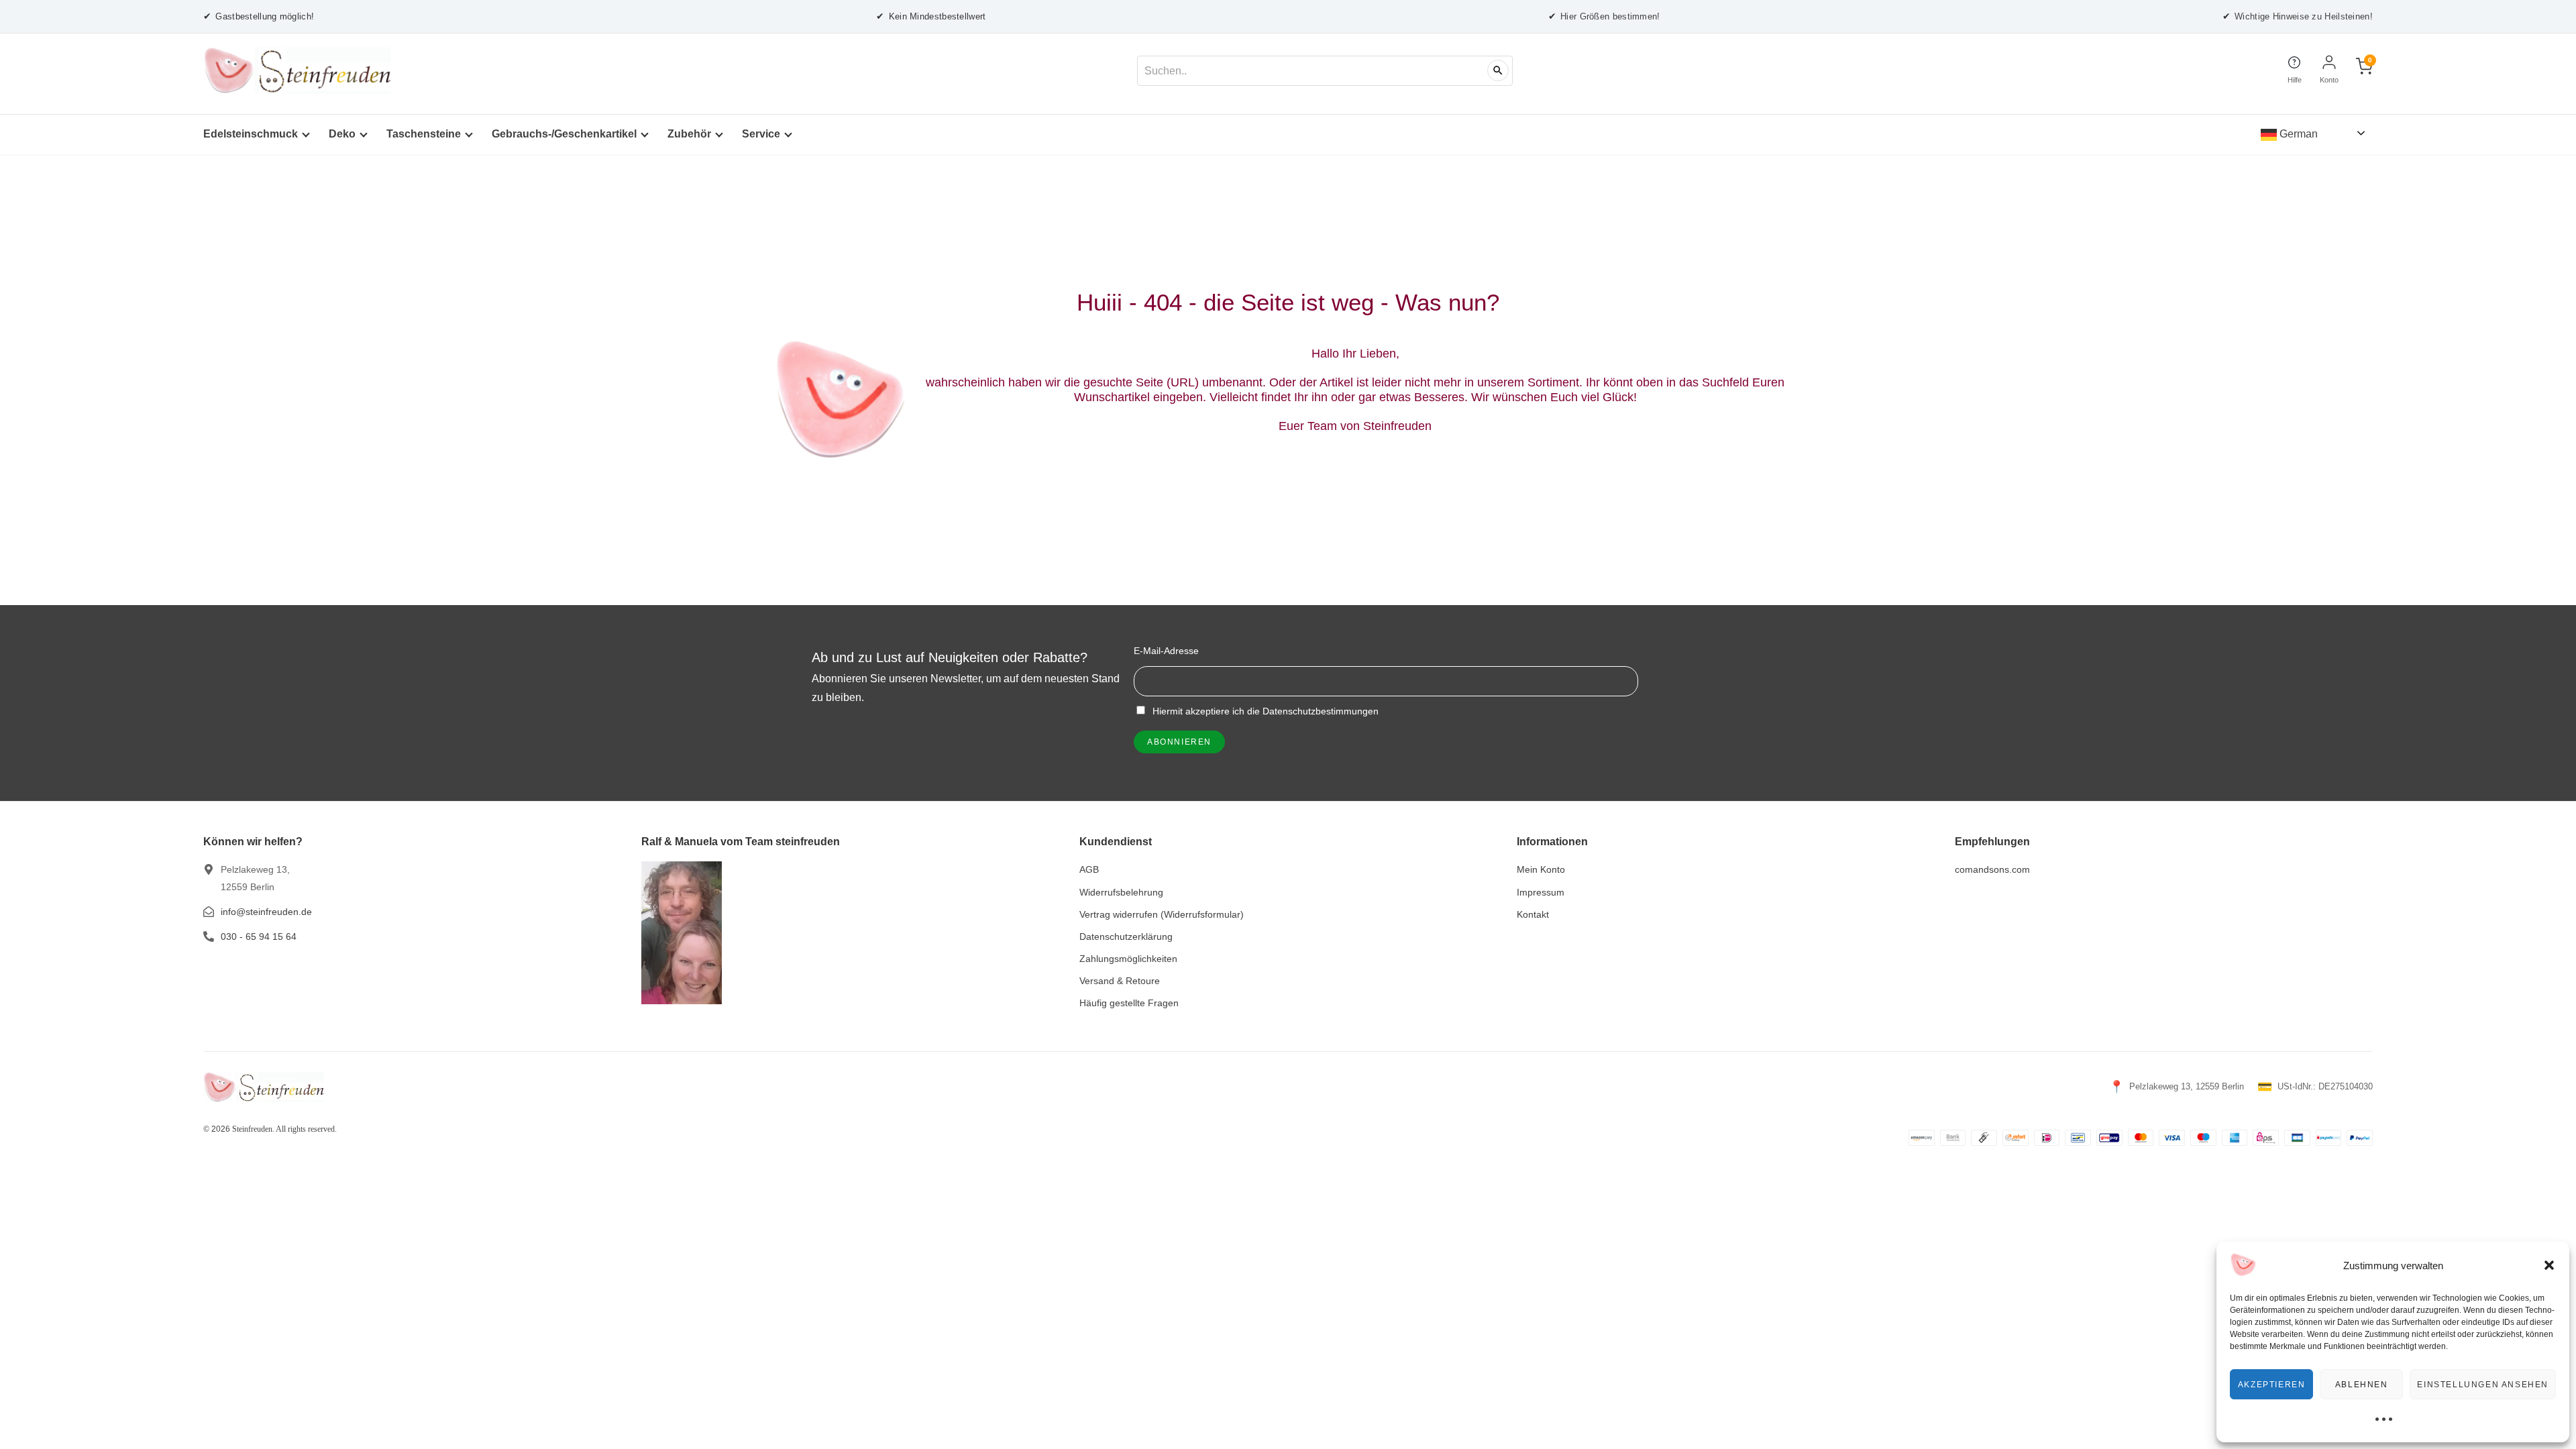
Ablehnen (2362, 1385)
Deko (342, 134)
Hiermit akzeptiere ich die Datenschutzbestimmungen (1264, 711)
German (2297, 134)
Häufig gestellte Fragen (1129, 1003)
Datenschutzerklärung (1126, 936)
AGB (1089, 869)
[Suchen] (1498, 70)
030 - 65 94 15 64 (259, 936)
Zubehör (689, 134)
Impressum (1541, 892)
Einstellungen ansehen (2483, 1385)
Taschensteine (424, 134)
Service (761, 134)
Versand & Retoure (1120, 981)
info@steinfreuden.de (266, 912)
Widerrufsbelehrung (1121, 892)
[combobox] (1325, 71)
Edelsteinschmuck (251, 134)
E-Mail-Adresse (1166, 651)
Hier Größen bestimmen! (1604, 16)
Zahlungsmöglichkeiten (1128, 959)
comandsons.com (1992, 869)
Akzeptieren (2272, 1385)
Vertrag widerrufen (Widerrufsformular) (1162, 914)
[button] (2549, 1265)
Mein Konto (1541, 869)
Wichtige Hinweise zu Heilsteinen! (2298, 16)
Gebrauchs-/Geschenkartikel (564, 134)
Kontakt (1533, 914)
